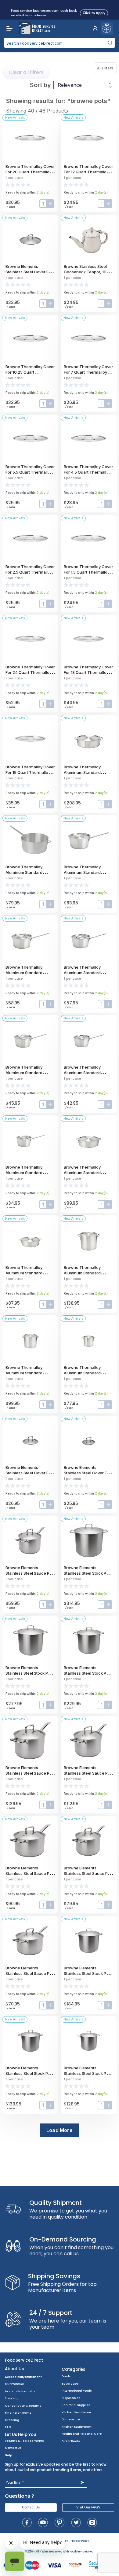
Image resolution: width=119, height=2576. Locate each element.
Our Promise (14, 2384)
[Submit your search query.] (110, 43)
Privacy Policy (80, 2541)
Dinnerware (71, 2419)
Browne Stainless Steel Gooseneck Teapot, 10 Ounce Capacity (85, 272)
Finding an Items (18, 2413)
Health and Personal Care (82, 2434)
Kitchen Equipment (76, 2427)
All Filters (107, 68)
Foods (66, 2376)
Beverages (70, 2384)
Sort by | (42, 85)
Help (8, 2455)
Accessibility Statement (23, 2377)
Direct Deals (71, 2441)
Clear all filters (26, 72)
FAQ (8, 2427)
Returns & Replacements (24, 2441)
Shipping (12, 2398)
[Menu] (8, 28)
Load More (60, 2130)
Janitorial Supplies (76, 2405)
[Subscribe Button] (82, 2483)
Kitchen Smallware (76, 2412)
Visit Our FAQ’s (88, 2507)
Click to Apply (94, 12)
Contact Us (13, 2448)
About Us (14, 2369)
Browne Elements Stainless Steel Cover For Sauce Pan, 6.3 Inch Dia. (87, 1473)
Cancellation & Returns (23, 2406)
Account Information (21, 2391)
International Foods (77, 2391)
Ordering (12, 2420)
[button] (95, 28)
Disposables (71, 2398)
